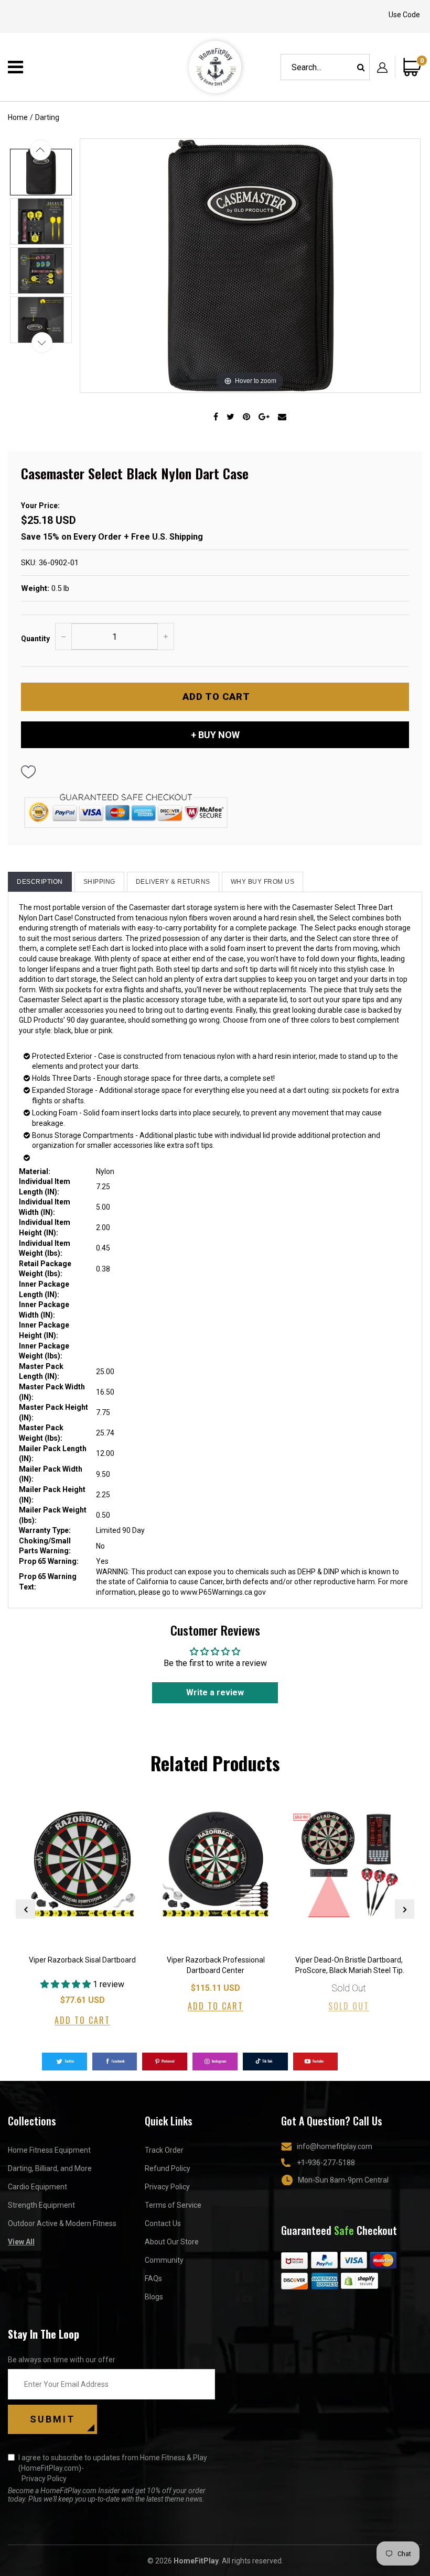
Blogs (154, 2297)
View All (21, 2242)
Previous (25, 1909)
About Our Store (172, 2242)
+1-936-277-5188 (326, 2163)
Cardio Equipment (37, 2187)
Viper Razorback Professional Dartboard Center (216, 1965)
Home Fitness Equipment (49, 2150)
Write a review (215, 1692)
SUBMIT (52, 2419)
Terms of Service (173, 2205)
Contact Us (163, 2223)
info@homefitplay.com (335, 2146)
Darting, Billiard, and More (50, 2168)
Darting (47, 117)
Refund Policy (168, 2168)
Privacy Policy (167, 2187)
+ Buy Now (215, 735)
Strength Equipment (41, 2205)
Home (18, 117)
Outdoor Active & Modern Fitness (62, 2223)
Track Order (164, 2150)
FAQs (153, 2278)
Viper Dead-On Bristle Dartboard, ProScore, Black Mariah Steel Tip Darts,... (349, 1966)
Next (405, 1909)
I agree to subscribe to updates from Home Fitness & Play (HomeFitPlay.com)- (113, 2468)
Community (164, 2260)
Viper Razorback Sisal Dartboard (82, 1960)
